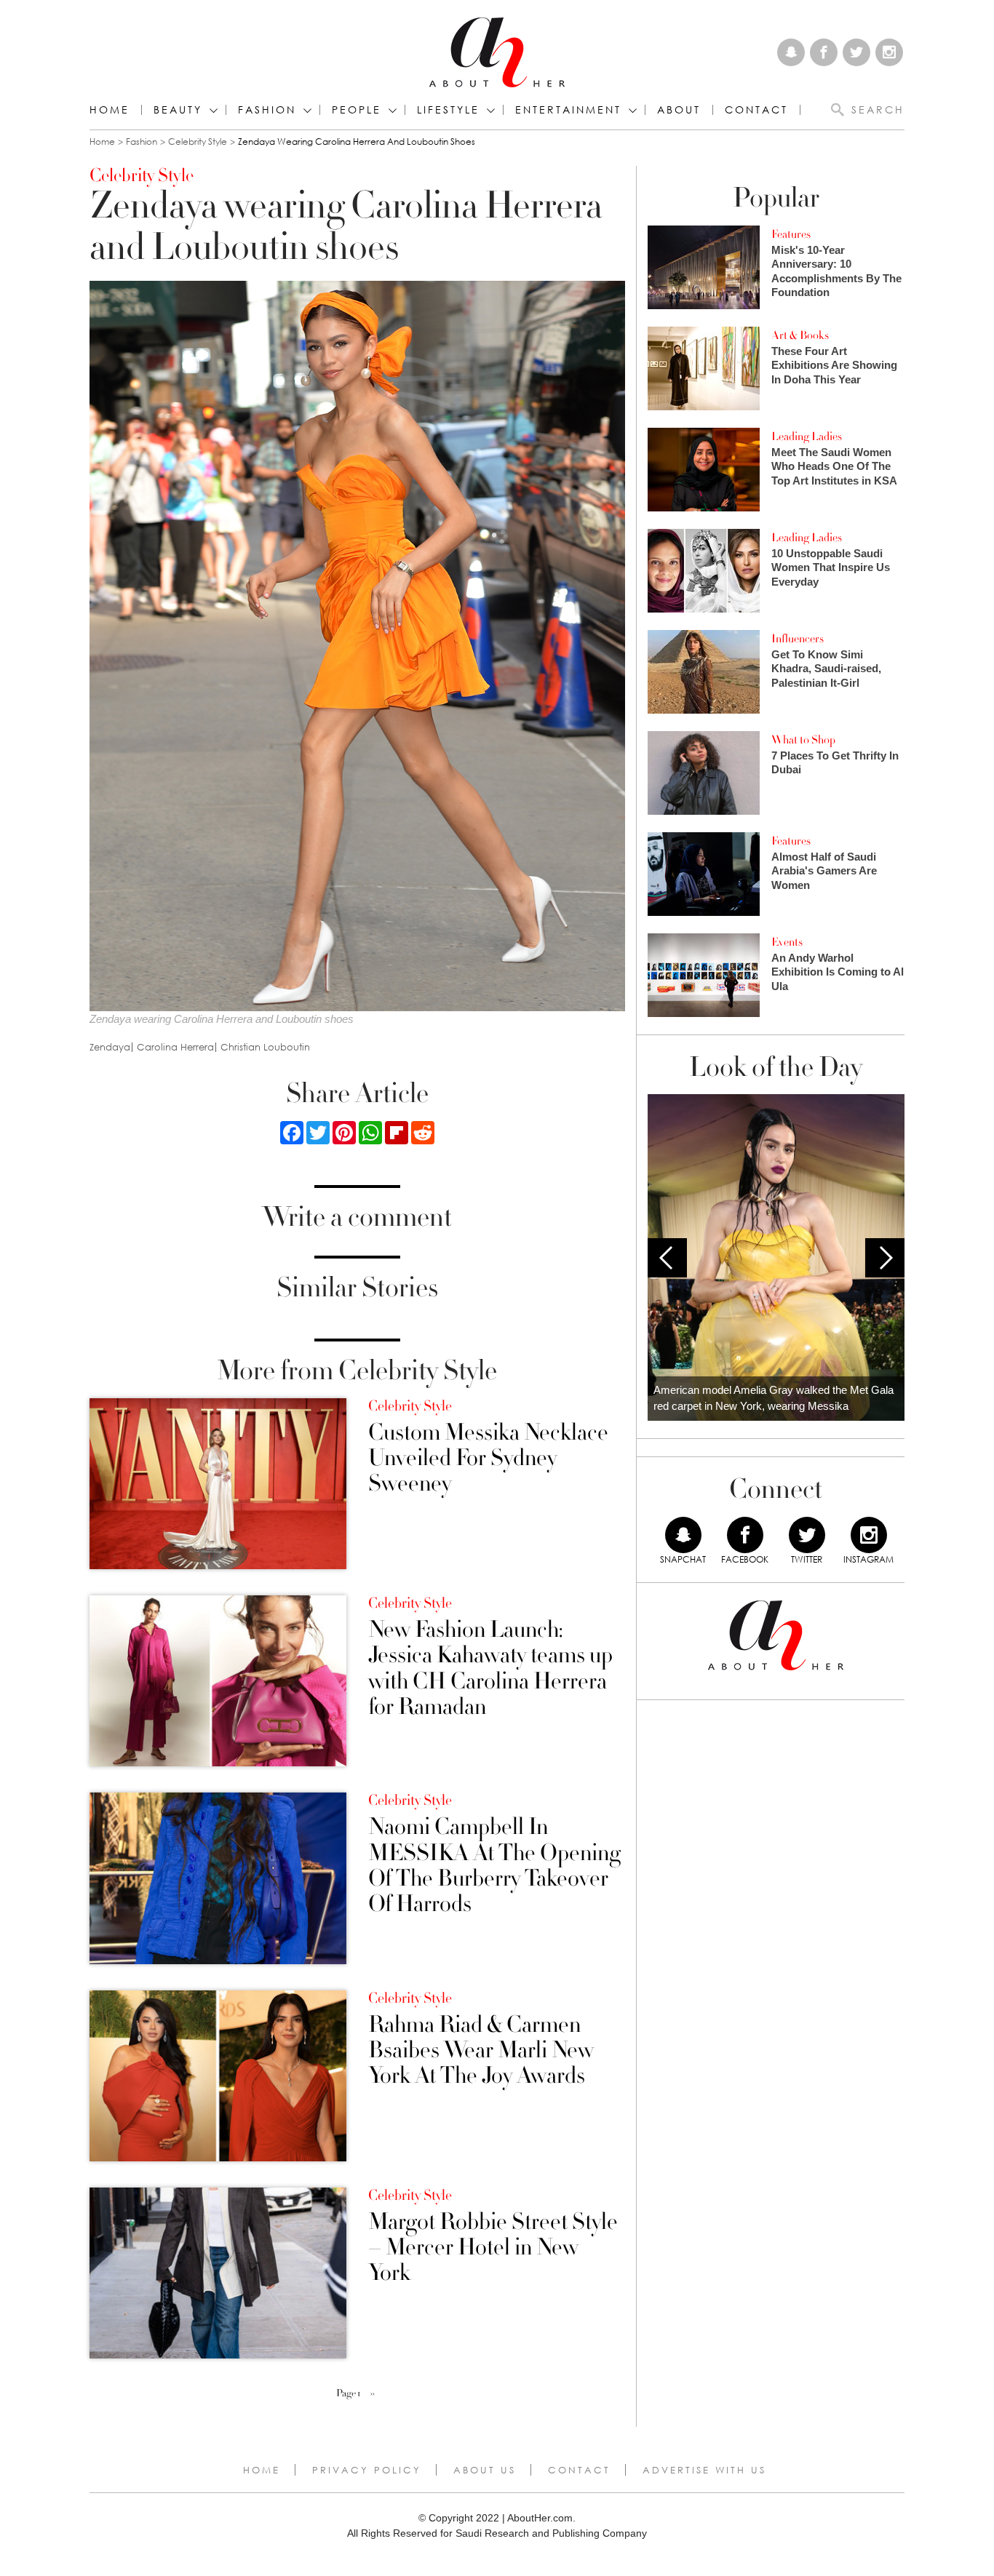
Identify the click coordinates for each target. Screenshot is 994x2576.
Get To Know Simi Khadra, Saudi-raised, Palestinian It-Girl (826, 669)
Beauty (178, 110)
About (679, 110)
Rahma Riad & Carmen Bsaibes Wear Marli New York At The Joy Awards (481, 2051)
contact (756, 110)
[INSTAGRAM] (869, 1535)
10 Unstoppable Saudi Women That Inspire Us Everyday (831, 567)
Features (791, 234)
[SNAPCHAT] (683, 1535)
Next (885, 1258)
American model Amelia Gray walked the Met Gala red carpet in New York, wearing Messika (774, 1398)
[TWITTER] (807, 1535)
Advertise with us (704, 2470)
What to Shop (803, 740)
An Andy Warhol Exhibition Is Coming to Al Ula (838, 972)
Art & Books (800, 335)
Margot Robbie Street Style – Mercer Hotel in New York (493, 2248)
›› (373, 2393)
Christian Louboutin (265, 1047)
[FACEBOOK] (745, 1535)
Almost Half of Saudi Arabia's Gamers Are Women (824, 871)
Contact (579, 2470)
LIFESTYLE (448, 110)
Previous (667, 1258)
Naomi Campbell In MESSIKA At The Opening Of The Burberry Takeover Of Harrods (494, 1866)
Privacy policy (367, 2470)
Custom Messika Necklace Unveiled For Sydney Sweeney (488, 1459)
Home (110, 110)
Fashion (267, 110)
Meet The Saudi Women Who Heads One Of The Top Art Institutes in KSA (834, 466)
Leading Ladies (807, 436)
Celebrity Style (198, 141)
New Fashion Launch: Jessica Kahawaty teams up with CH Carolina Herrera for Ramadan (490, 1668)
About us (485, 2470)
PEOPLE (357, 110)
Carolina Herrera (175, 1047)
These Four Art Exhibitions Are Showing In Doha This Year (834, 365)
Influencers (798, 639)
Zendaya (110, 1047)
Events (787, 942)
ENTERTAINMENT (568, 110)
